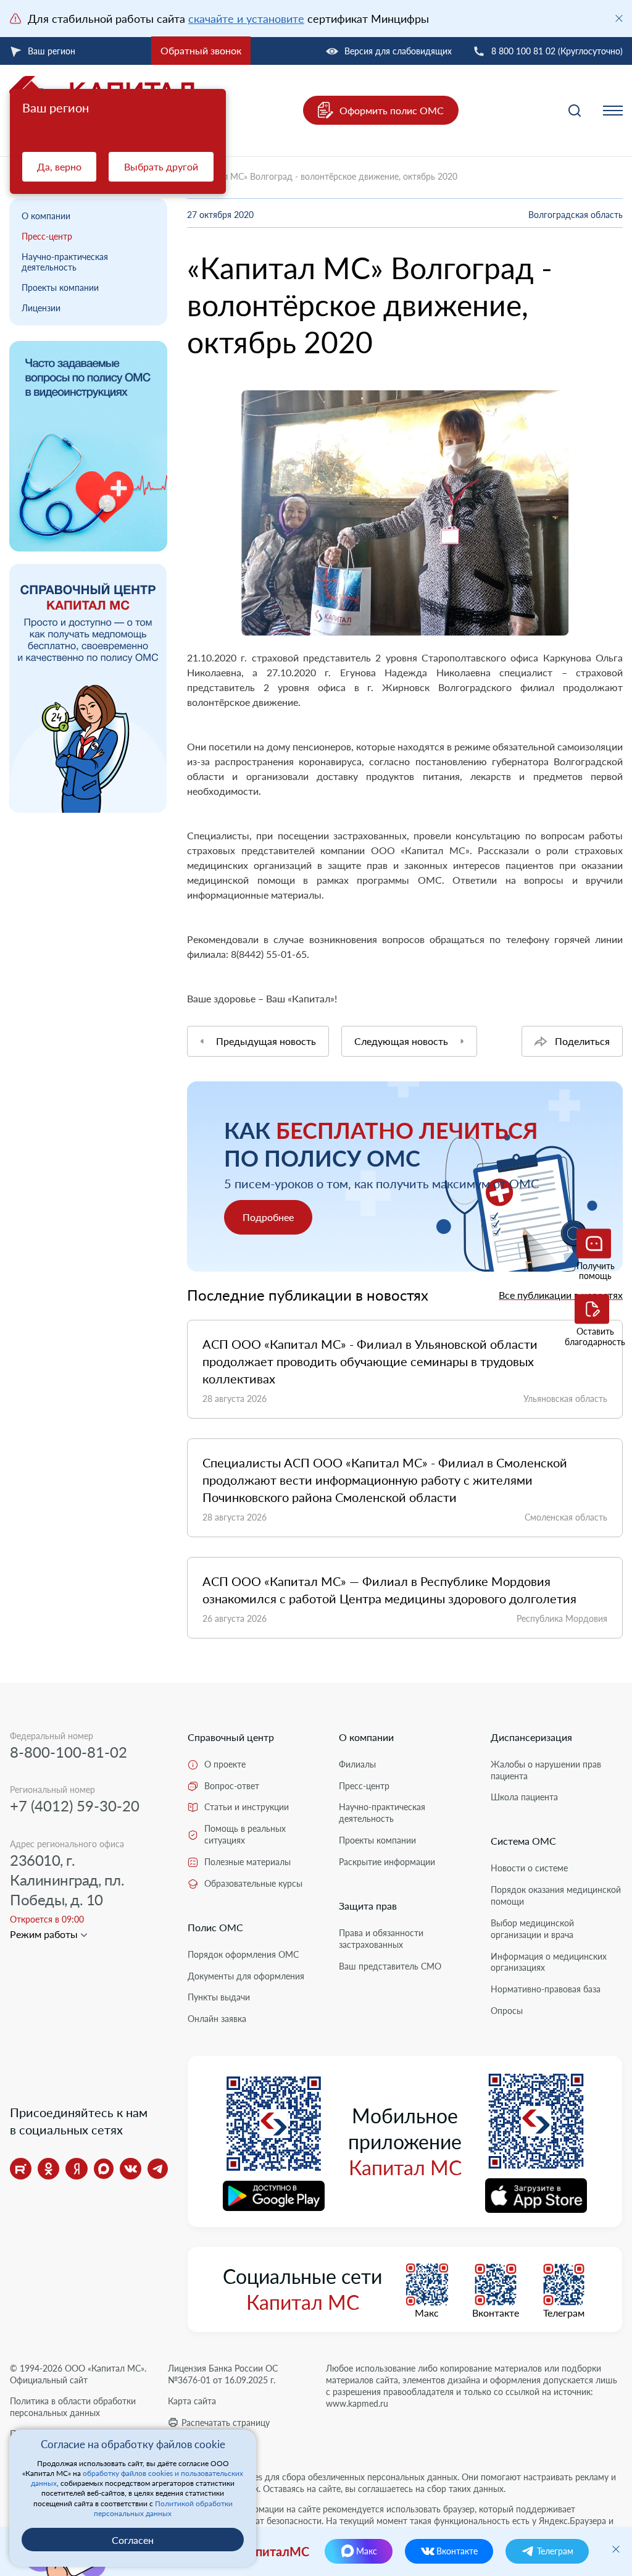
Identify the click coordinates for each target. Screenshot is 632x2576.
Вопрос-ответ (232, 1786)
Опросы (507, 2011)
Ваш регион (52, 51)
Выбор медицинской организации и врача (532, 1929)
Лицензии (41, 308)
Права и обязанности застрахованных (381, 1939)
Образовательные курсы (253, 1883)
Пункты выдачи (219, 1997)
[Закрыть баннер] (619, 19)
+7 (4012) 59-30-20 (75, 1806)
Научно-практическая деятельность (65, 262)
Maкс (427, 2313)
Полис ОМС (215, 1927)
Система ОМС (523, 1841)
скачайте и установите (246, 19)
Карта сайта (192, 2401)
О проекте (225, 1764)
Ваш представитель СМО (390, 1966)
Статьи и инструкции (247, 1807)
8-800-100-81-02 (69, 1752)
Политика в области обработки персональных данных (73, 2407)
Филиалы (357, 1764)
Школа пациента (524, 1797)
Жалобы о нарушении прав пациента (546, 1770)
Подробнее (268, 1217)
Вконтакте (496, 2313)
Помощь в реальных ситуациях (245, 1834)
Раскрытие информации (387, 1862)
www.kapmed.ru (357, 2403)
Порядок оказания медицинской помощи (556, 1895)
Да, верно (59, 166)
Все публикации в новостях (561, 1295)
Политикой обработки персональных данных (163, 2508)
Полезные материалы (247, 1862)
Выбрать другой (161, 166)
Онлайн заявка (217, 2019)
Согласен (133, 2540)
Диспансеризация (531, 1737)
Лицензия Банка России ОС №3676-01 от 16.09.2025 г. (223, 2374)
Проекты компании (60, 287)
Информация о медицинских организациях (549, 1962)
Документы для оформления (246, 1976)
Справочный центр (231, 1737)
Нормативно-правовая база (546, 1989)
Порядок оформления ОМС (243, 1954)
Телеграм (564, 2313)
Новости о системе (529, 1868)
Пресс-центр (47, 236)
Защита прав (368, 1906)
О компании (46, 216)
